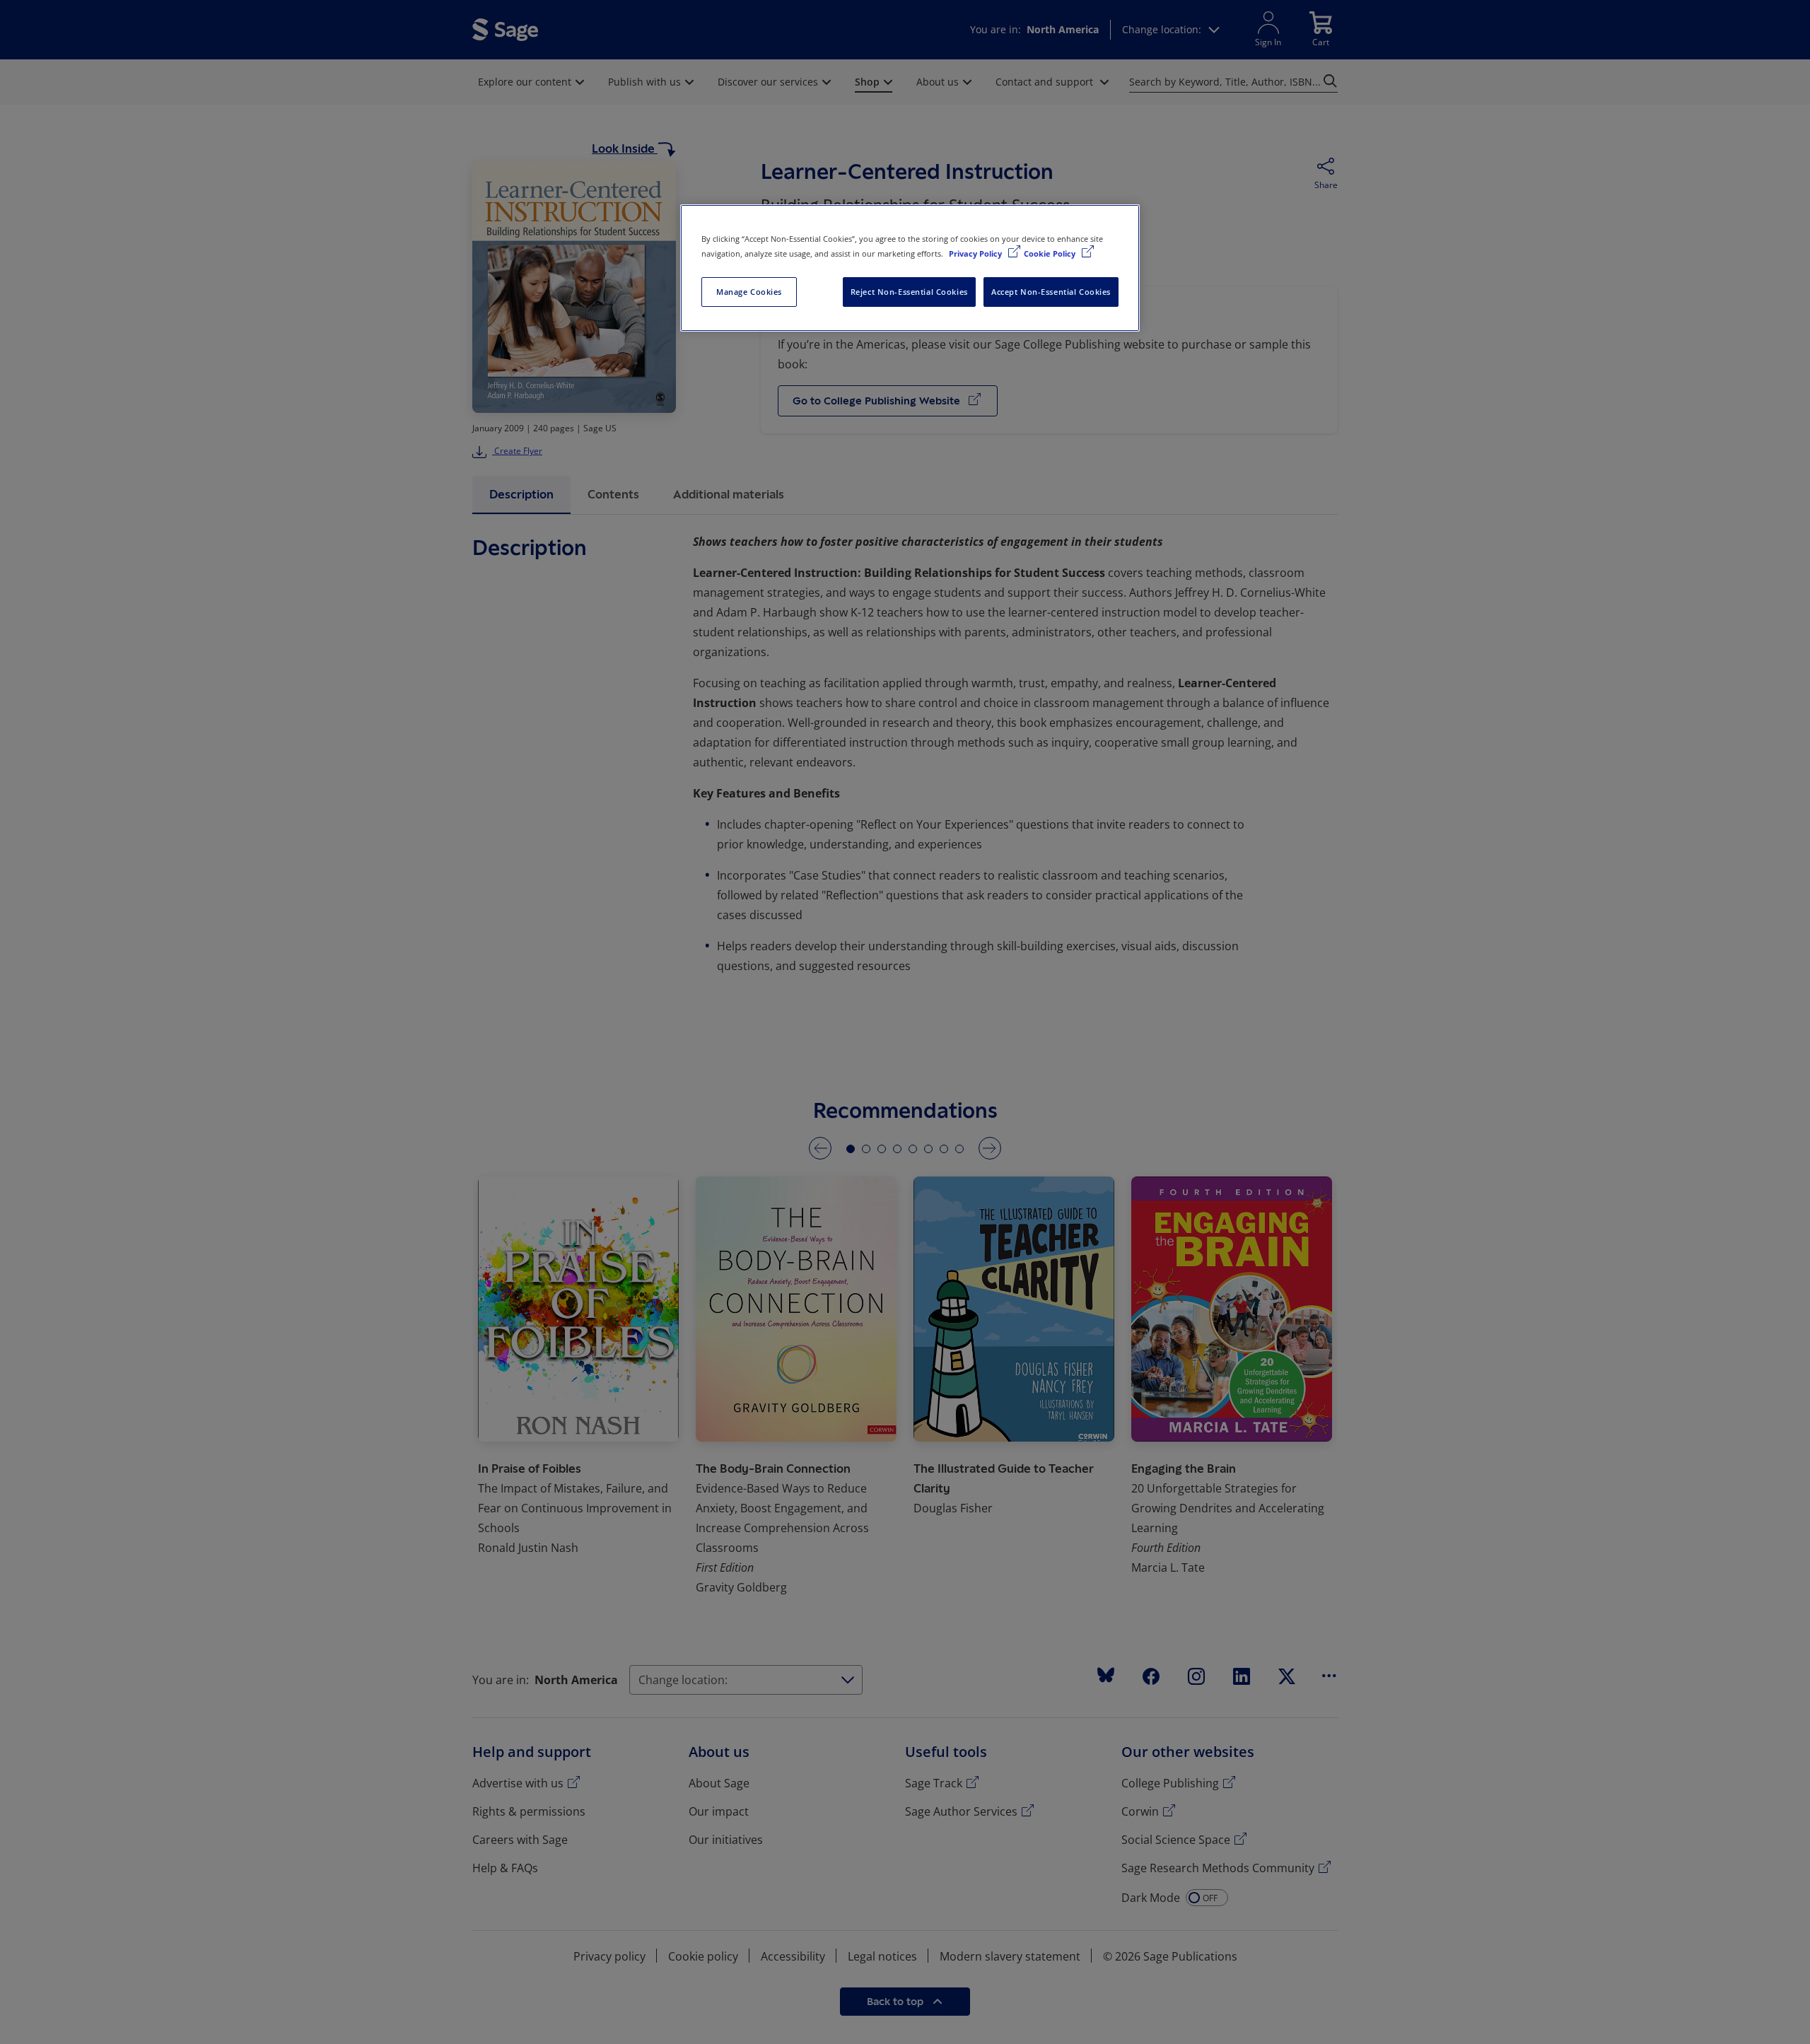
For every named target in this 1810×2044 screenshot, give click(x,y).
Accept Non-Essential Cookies (1051, 292)
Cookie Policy (1051, 253)
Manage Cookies (749, 292)
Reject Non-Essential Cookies (909, 292)
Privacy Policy (976, 253)
